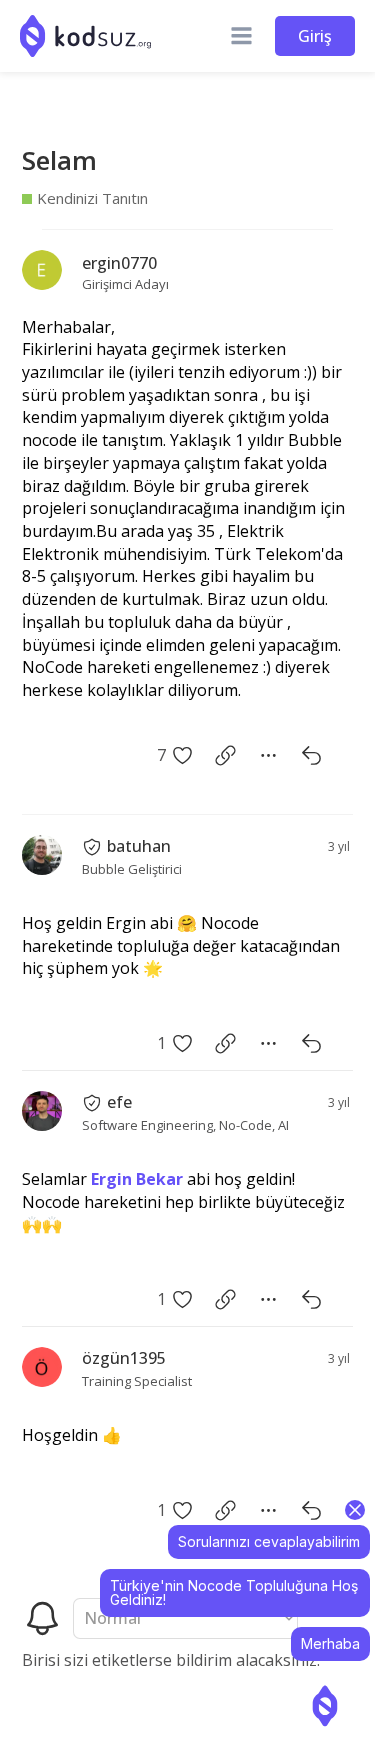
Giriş (315, 36)
